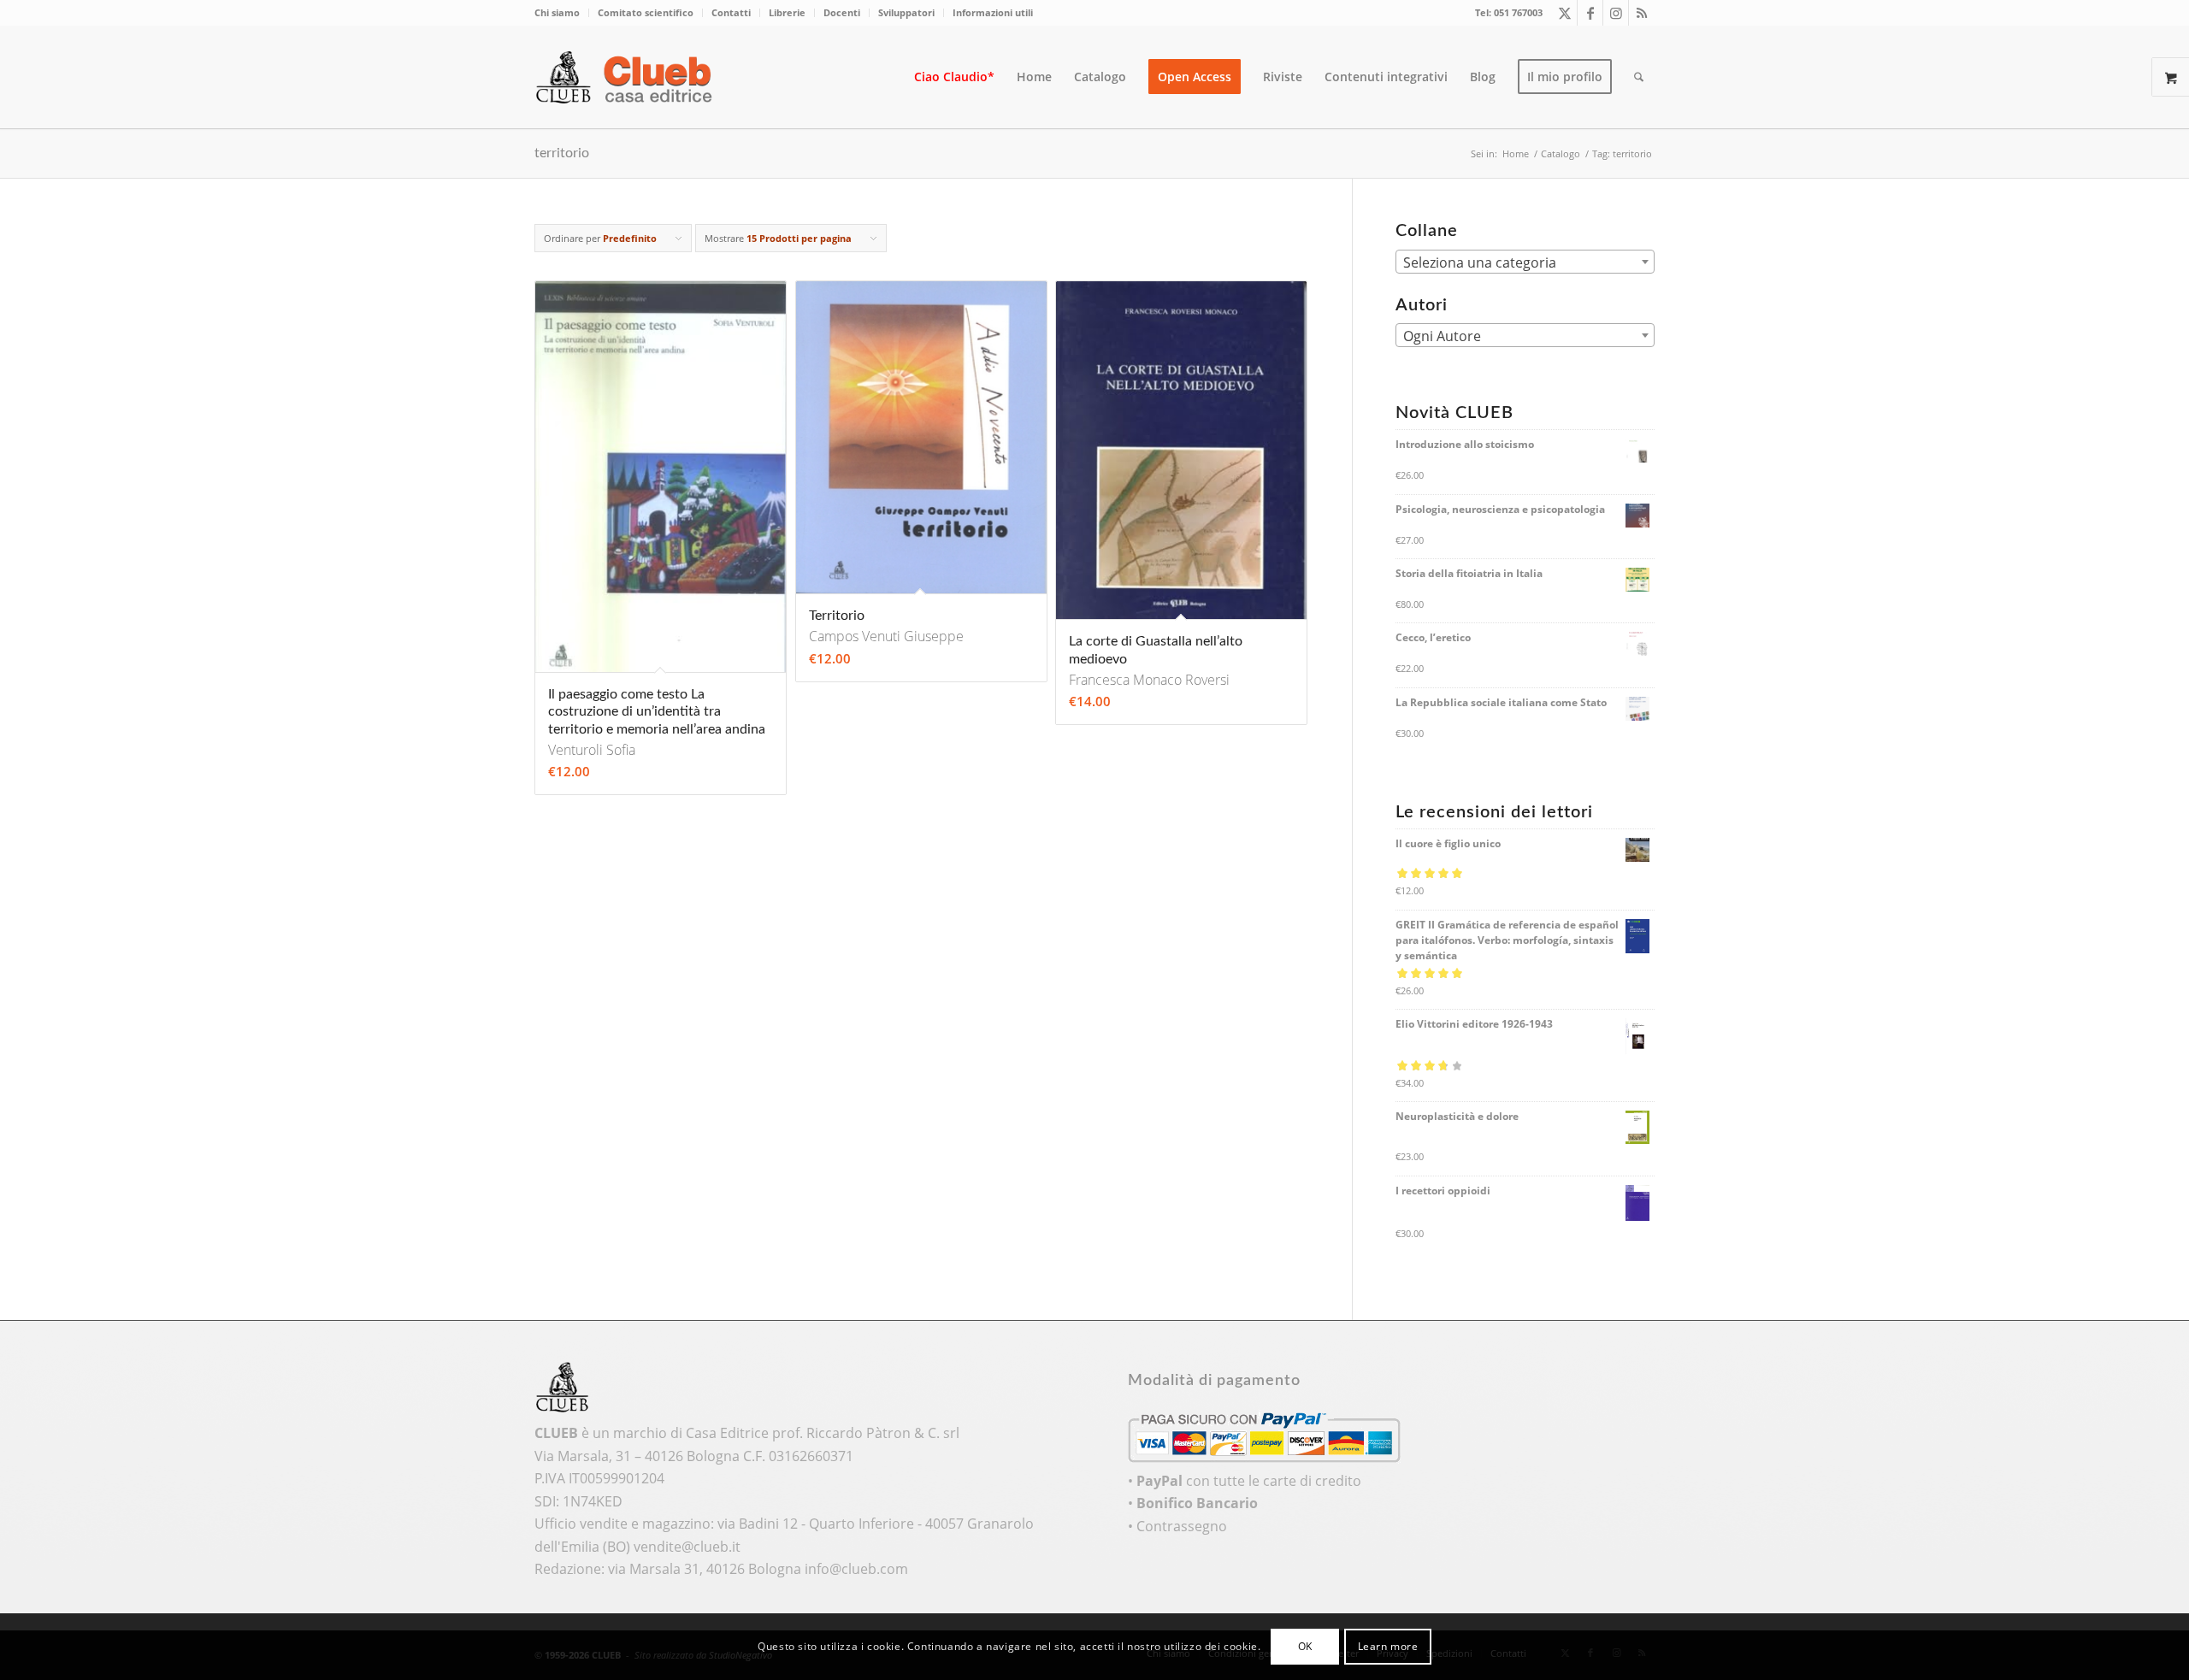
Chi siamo (557, 12)
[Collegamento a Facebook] (1590, 13)
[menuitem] (562, 13)
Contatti (731, 12)
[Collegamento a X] (1564, 13)
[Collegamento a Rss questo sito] (1642, 13)
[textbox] (1525, 262)
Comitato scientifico (646, 12)
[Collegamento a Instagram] (1616, 13)
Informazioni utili (993, 12)
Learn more (1388, 1646)
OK (1305, 1646)
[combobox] (1525, 262)
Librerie (787, 12)
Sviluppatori (906, 12)
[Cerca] (1639, 77)
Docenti (842, 12)
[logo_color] (628, 77)
